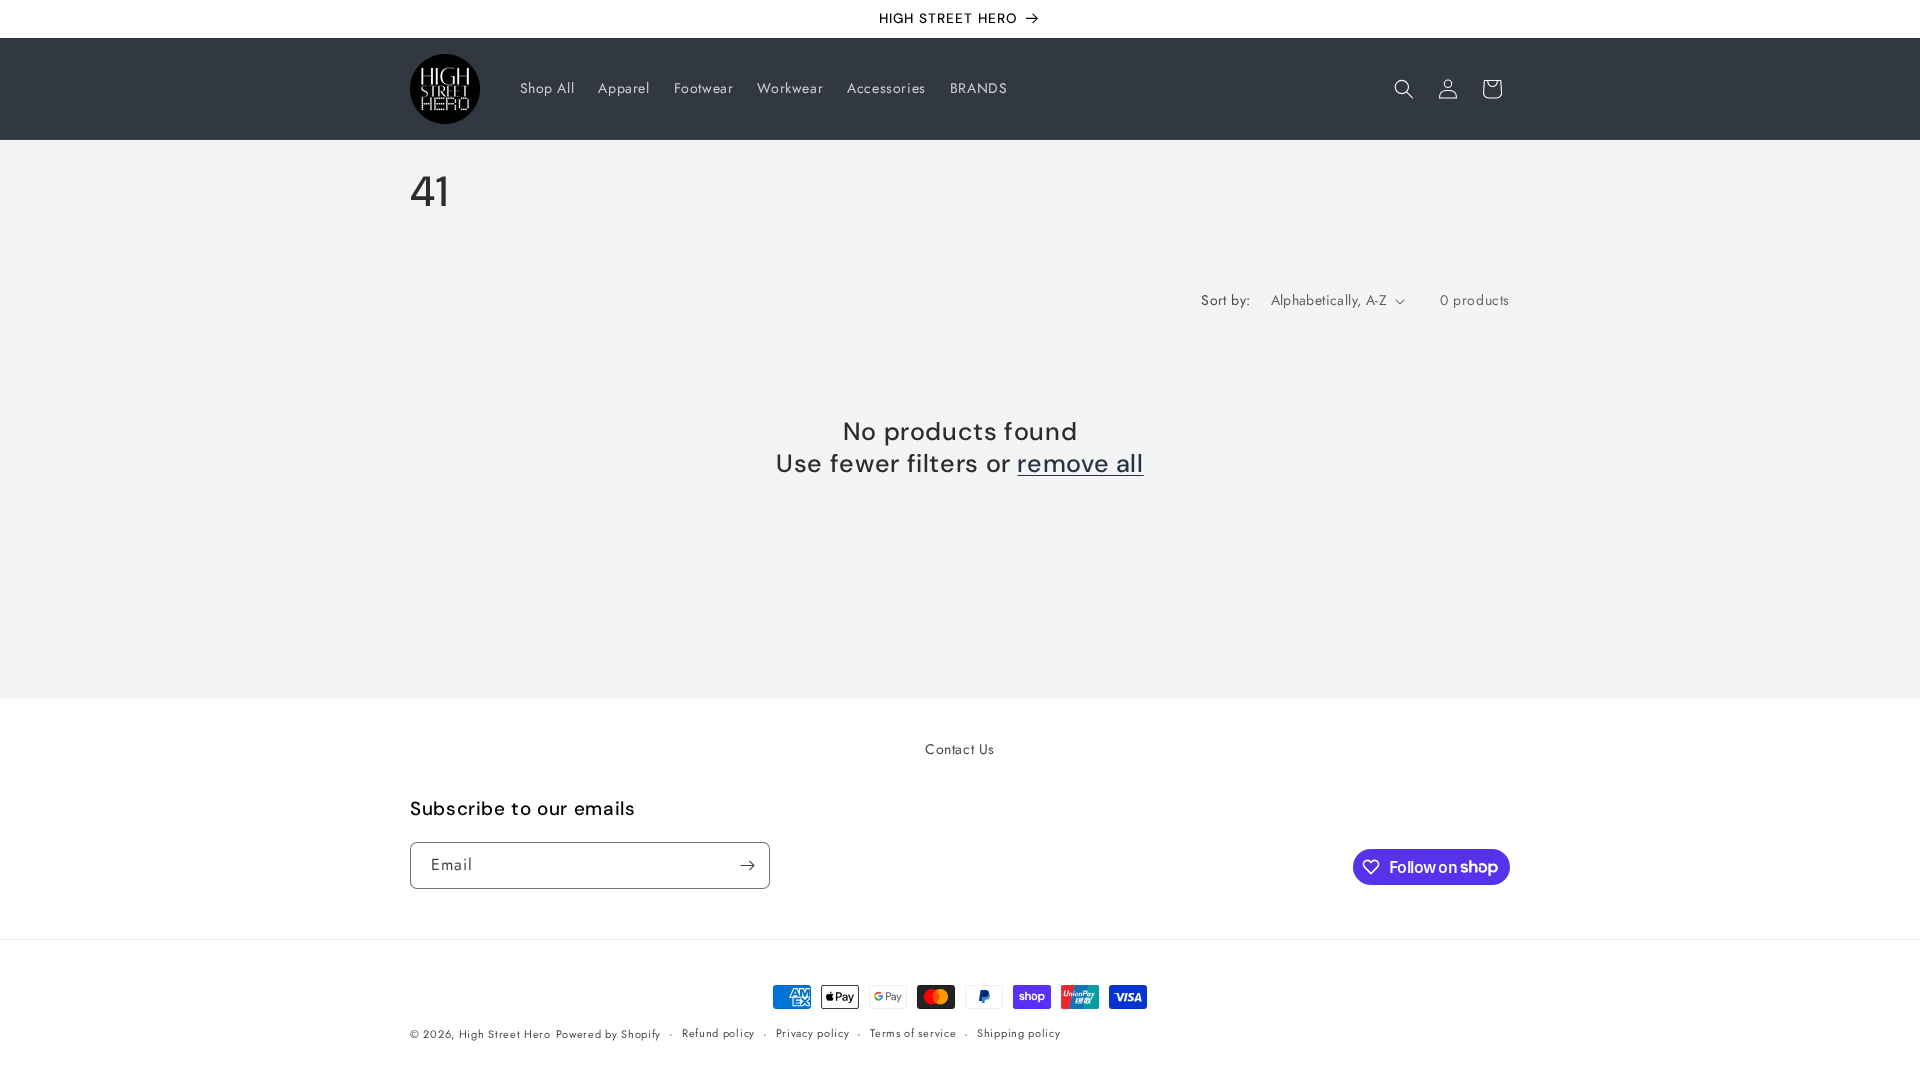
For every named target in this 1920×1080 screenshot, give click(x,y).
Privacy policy (813, 1033)
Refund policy (718, 1033)
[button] (1404, 89)
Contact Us (960, 749)
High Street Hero (505, 1034)
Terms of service (913, 1033)
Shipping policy (1019, 1033)
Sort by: (1225, 300)
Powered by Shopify (609, 1034)
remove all (1080, 464)
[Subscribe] (747, 865)
